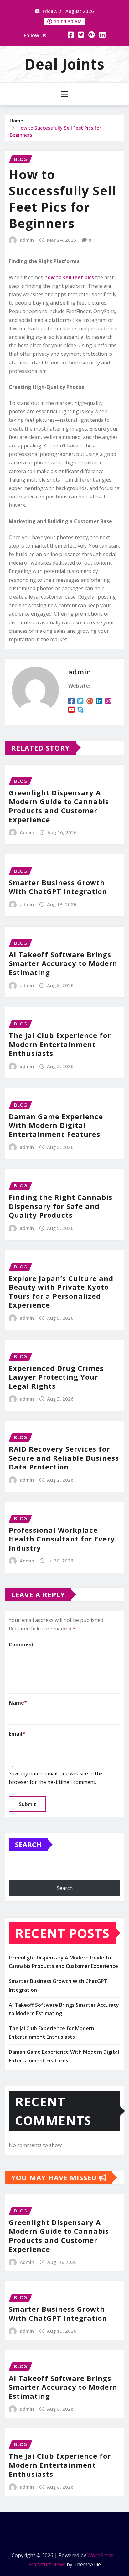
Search (28, 1844)
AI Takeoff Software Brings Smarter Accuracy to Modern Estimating (63, 963)
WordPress (100, 2555)
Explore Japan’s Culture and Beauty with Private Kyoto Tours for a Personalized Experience (61, 1292)
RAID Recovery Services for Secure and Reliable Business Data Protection (64, 1458)
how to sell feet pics (69, 277)
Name (18, 1703)
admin (27, 240)
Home (16, 121)
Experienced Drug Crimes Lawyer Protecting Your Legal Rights (56, 1377)
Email (17, 1734)
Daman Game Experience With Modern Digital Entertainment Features (56, 1125)
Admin (27, 832)
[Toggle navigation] (65, 94)
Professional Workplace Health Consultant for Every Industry (62, 1539)
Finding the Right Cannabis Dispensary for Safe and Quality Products (61, 1206)
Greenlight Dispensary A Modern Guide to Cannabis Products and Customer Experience (59, 806)
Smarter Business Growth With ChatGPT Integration (58, 887)
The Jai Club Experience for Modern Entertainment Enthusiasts (60, 1044)
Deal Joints (65, 64)
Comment (21, 1644)
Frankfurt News (47, 2564)
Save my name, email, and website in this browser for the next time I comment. (56, 1778)
